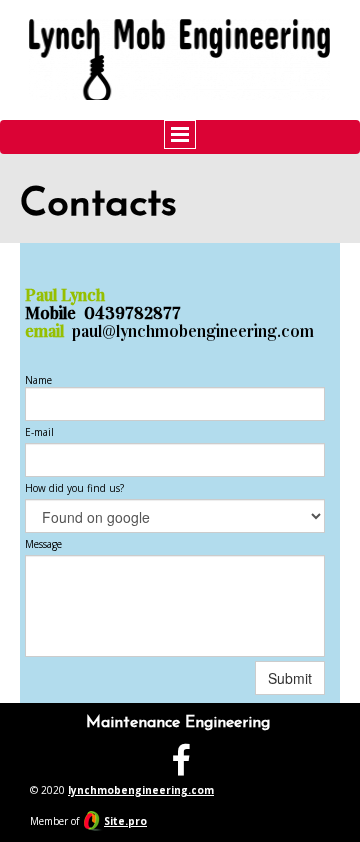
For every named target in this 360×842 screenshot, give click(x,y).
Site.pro (125, 821)
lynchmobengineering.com (141, 790)
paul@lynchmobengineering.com (193, 331)
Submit (290, 678)
